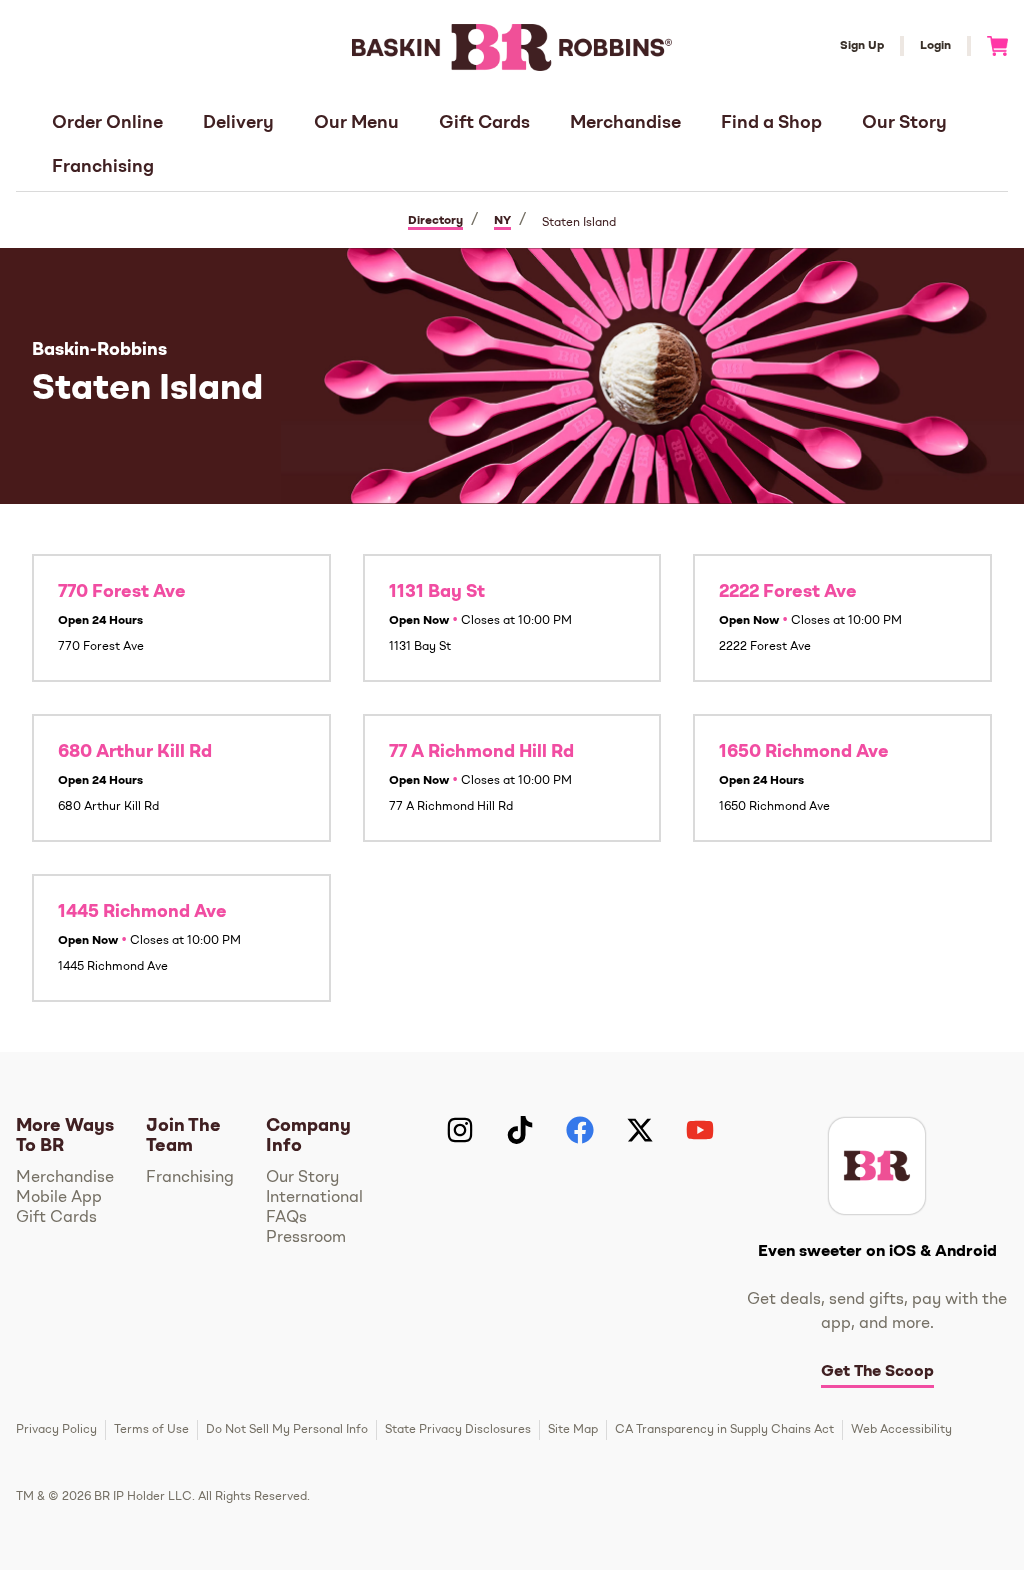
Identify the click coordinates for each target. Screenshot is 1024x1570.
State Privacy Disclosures (458, 1430)
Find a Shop (771, 123)
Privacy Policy (56, 1430)
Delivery (238, 123)
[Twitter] (640, 1130)
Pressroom (306, 1238)
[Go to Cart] (989, 46)
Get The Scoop (877, 1372)
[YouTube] (700, 1130)
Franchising (103, 167)
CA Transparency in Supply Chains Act (724, 1430)
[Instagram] (460, 1130)
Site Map (573, 1430)
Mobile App (59, 1198)
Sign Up (862, 46)
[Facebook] (580, 1130)
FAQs (286, 1218)
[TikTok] (520, 1130)
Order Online (107, 123)
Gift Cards (484, 123)
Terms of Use (151, 1430)
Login (935, 46)
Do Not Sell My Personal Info (287, 1430)
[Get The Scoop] (877, 1166)
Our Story (904, 123)
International (314, 1198)
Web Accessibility (901, 1430)
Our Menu (356, 123)
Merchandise (625, 123)
